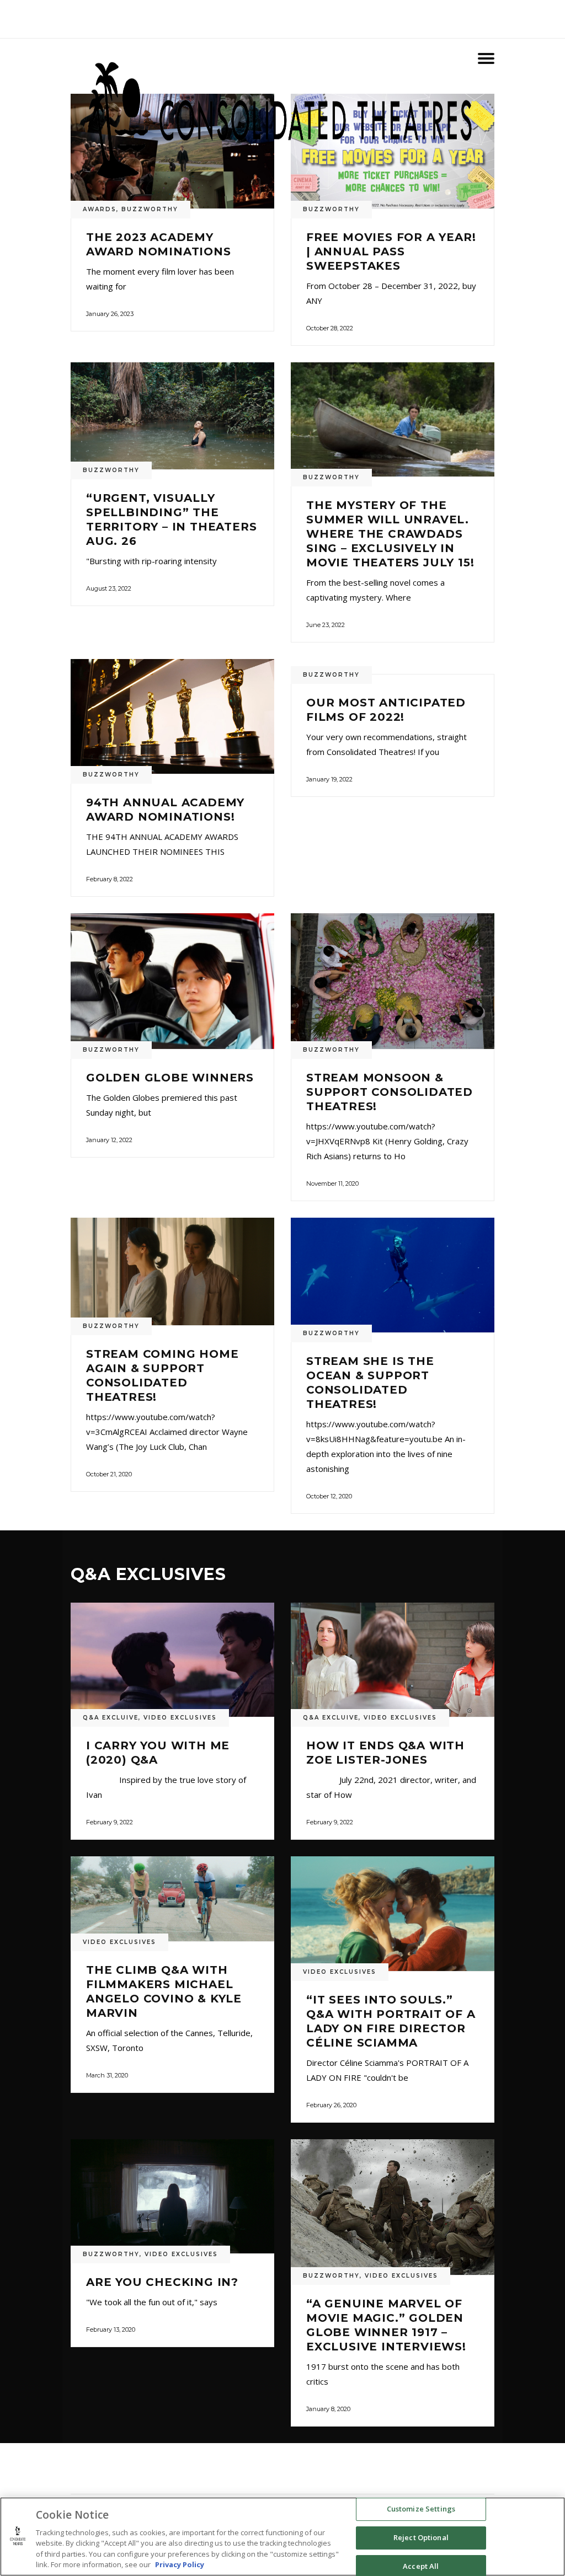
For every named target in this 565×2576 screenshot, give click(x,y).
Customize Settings (421, 2509)
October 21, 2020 (109, 1474)
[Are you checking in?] (172, 2197)
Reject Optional (421, 2537)
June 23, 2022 (326, 625)
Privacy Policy (180, 2564)
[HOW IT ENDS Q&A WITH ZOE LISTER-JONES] (393, 1660)
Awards (100, 209)
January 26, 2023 (110, 314)
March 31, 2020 (107, 2075)
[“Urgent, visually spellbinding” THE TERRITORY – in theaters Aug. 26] (172, 416)
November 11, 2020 (332, 1183)
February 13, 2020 (111, 2329)
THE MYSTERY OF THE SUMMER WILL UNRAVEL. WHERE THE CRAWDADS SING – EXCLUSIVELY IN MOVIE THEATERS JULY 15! (390, 534)
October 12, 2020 (329, 1496)
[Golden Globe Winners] (172, 981)
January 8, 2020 (328, 2409)
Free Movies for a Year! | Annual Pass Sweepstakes (391, 251)
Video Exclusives (180, 1718)
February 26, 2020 (331, 2105)
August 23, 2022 (109, 588)
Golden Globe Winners (170, 1078)
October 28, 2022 (330, 328)
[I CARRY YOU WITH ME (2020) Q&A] (172, 1660)
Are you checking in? (162, 2282)
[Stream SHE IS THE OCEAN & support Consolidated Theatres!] (393, 1275)
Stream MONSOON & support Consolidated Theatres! (390, 1092)
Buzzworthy (150, 209)
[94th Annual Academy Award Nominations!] (172, 716)
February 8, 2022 (110, 879)
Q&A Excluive (111, 1718)
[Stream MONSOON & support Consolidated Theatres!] (393, 981)
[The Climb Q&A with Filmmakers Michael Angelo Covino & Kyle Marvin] (172, 1899)
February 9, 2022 (110, 1822)
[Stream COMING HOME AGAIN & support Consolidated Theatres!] (172, 1271)
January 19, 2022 (329, 779)
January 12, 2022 (109, 1140)
